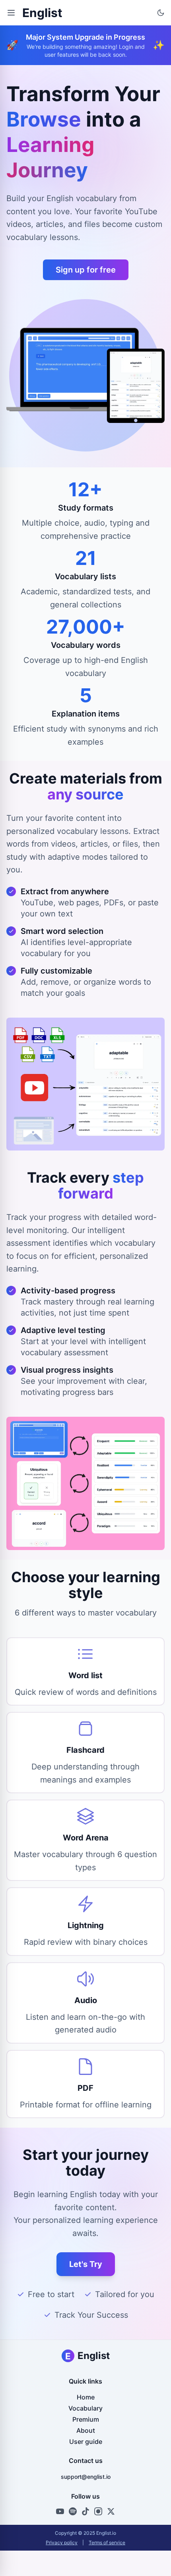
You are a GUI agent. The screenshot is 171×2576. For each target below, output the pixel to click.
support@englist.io (86, 2477)
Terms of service (107, 2542)
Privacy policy (62, 2542)
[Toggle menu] (11, 13)
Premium (86, 2419)
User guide (86, 2442)
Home (86, 2397)
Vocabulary (85, 2408)
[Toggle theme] (161, 13)
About (86, 2430)
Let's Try (86, 2264)
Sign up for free (86, 270)
